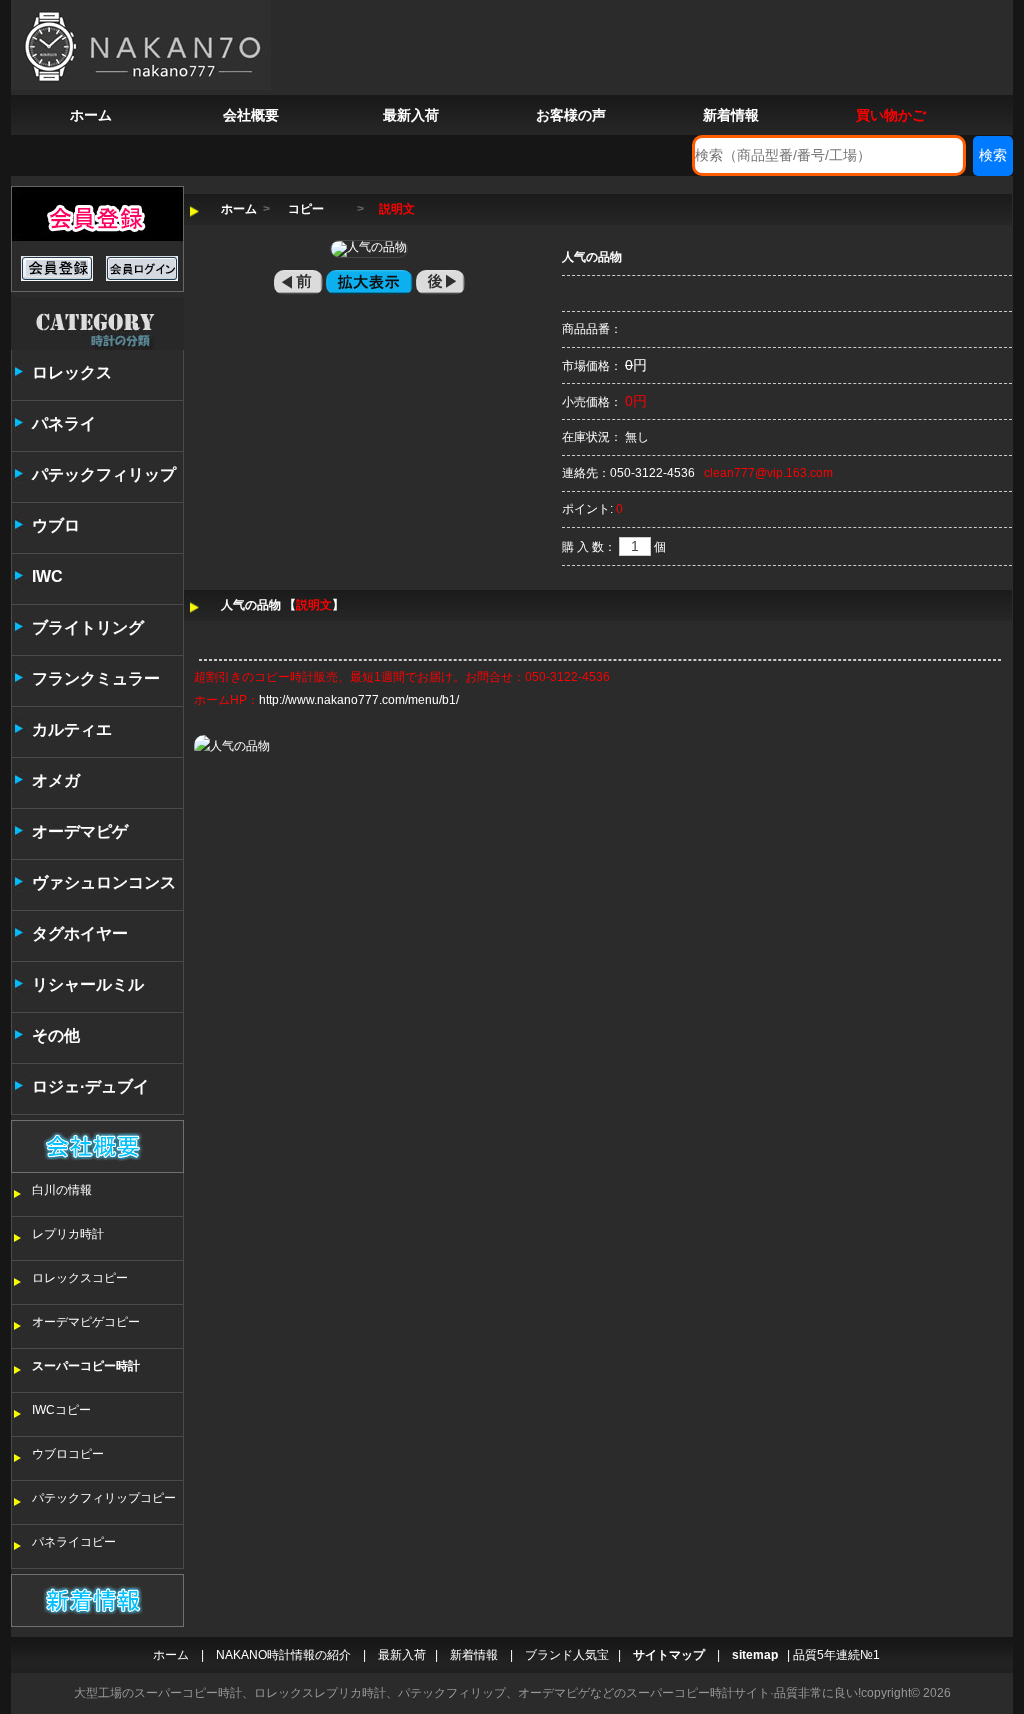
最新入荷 (411, 115)
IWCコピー (61, 1410)
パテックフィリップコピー (104, 1498)
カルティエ (72, 729)
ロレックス (72, 372)
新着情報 (731, 115)
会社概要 (251, 115)
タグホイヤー (80, 933)
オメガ (56, 780)
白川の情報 (62, 1190)
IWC (47, 576)
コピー (306, 209)
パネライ (64, 423)
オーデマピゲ (80, 831)
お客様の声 (571, 115)
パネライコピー (74, 1542)
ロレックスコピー (80, 1278)
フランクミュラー (96, 678)
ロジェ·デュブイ (90, 1086)
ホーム (91, 115)
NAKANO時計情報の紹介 (283, 1655)
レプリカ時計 (68, 1234)
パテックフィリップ (104, 474)
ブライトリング (88, 627)
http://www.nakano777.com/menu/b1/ (359, 700)
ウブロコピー (68, 1454)
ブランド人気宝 (567, 1655)
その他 (56, 1035)
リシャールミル (88, 984)
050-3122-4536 (652, 473)
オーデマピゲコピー (86, 1322)
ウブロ (56, 525)
